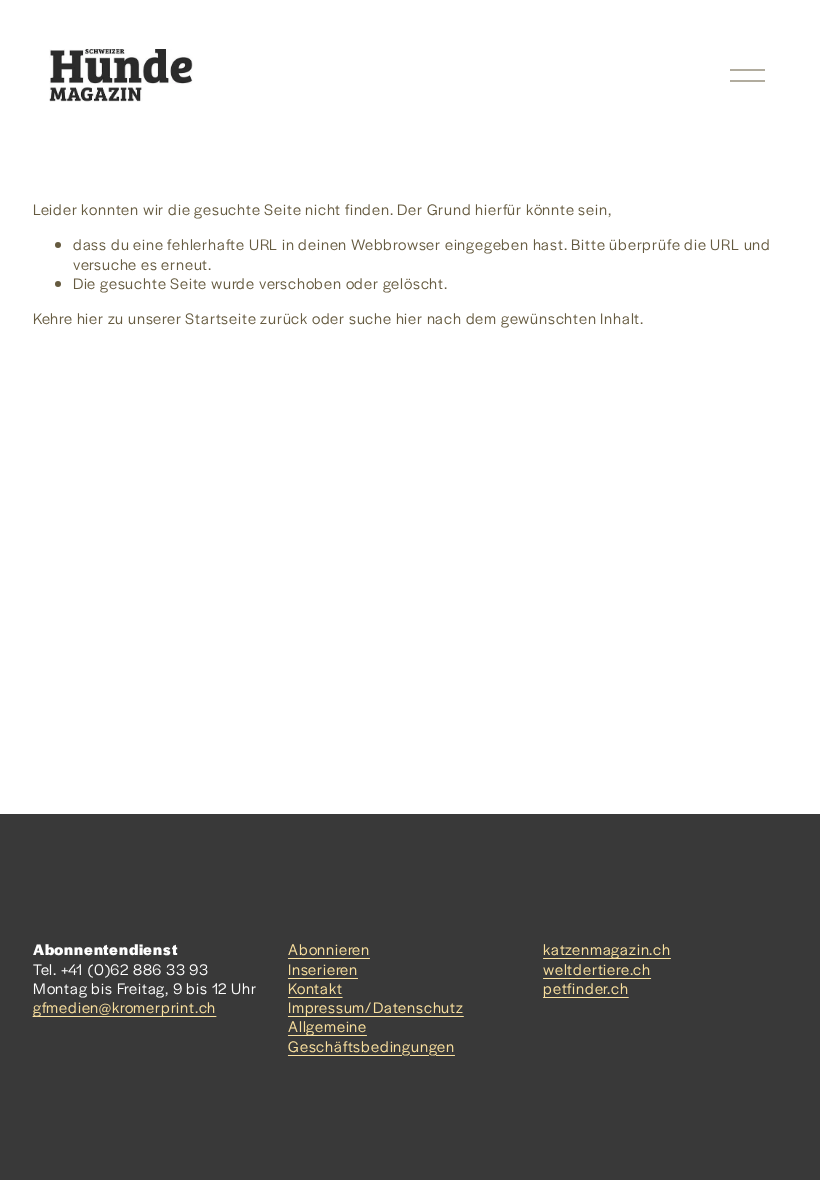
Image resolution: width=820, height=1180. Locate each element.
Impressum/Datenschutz (376, 1006)
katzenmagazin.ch (607, 948)
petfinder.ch (586, 987)
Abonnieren (329, 948)
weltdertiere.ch (597, 968)
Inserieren (323, 968)
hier (90, 317)
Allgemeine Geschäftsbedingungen (371, 1035)
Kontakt (315, 987)
